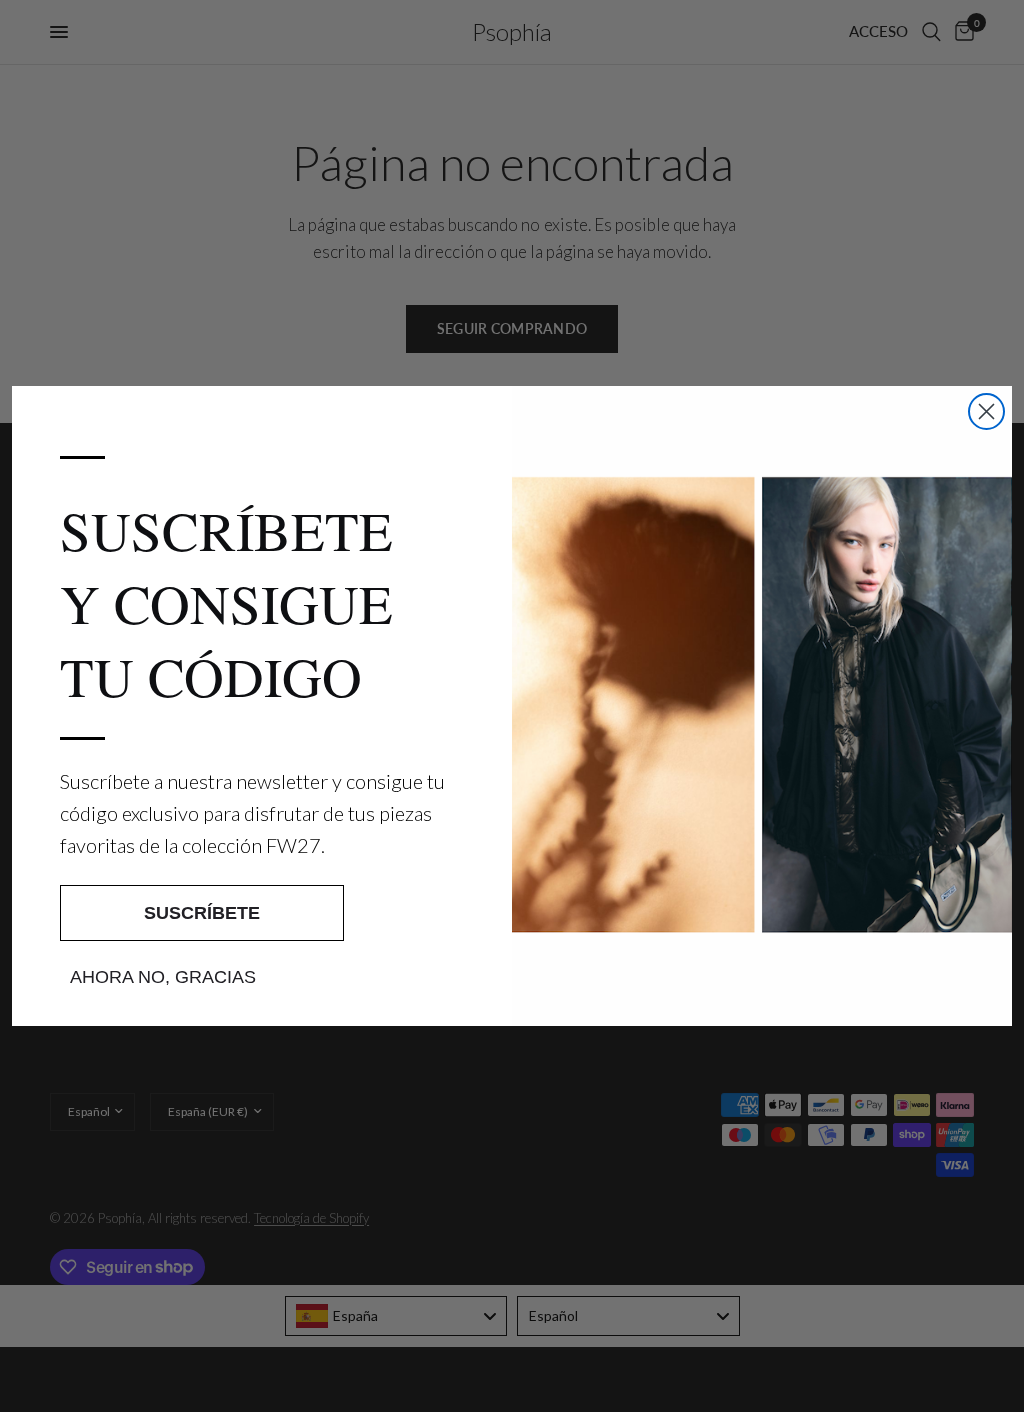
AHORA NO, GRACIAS (163, 977)
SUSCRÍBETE (202, 913)
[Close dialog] (986, 411)
